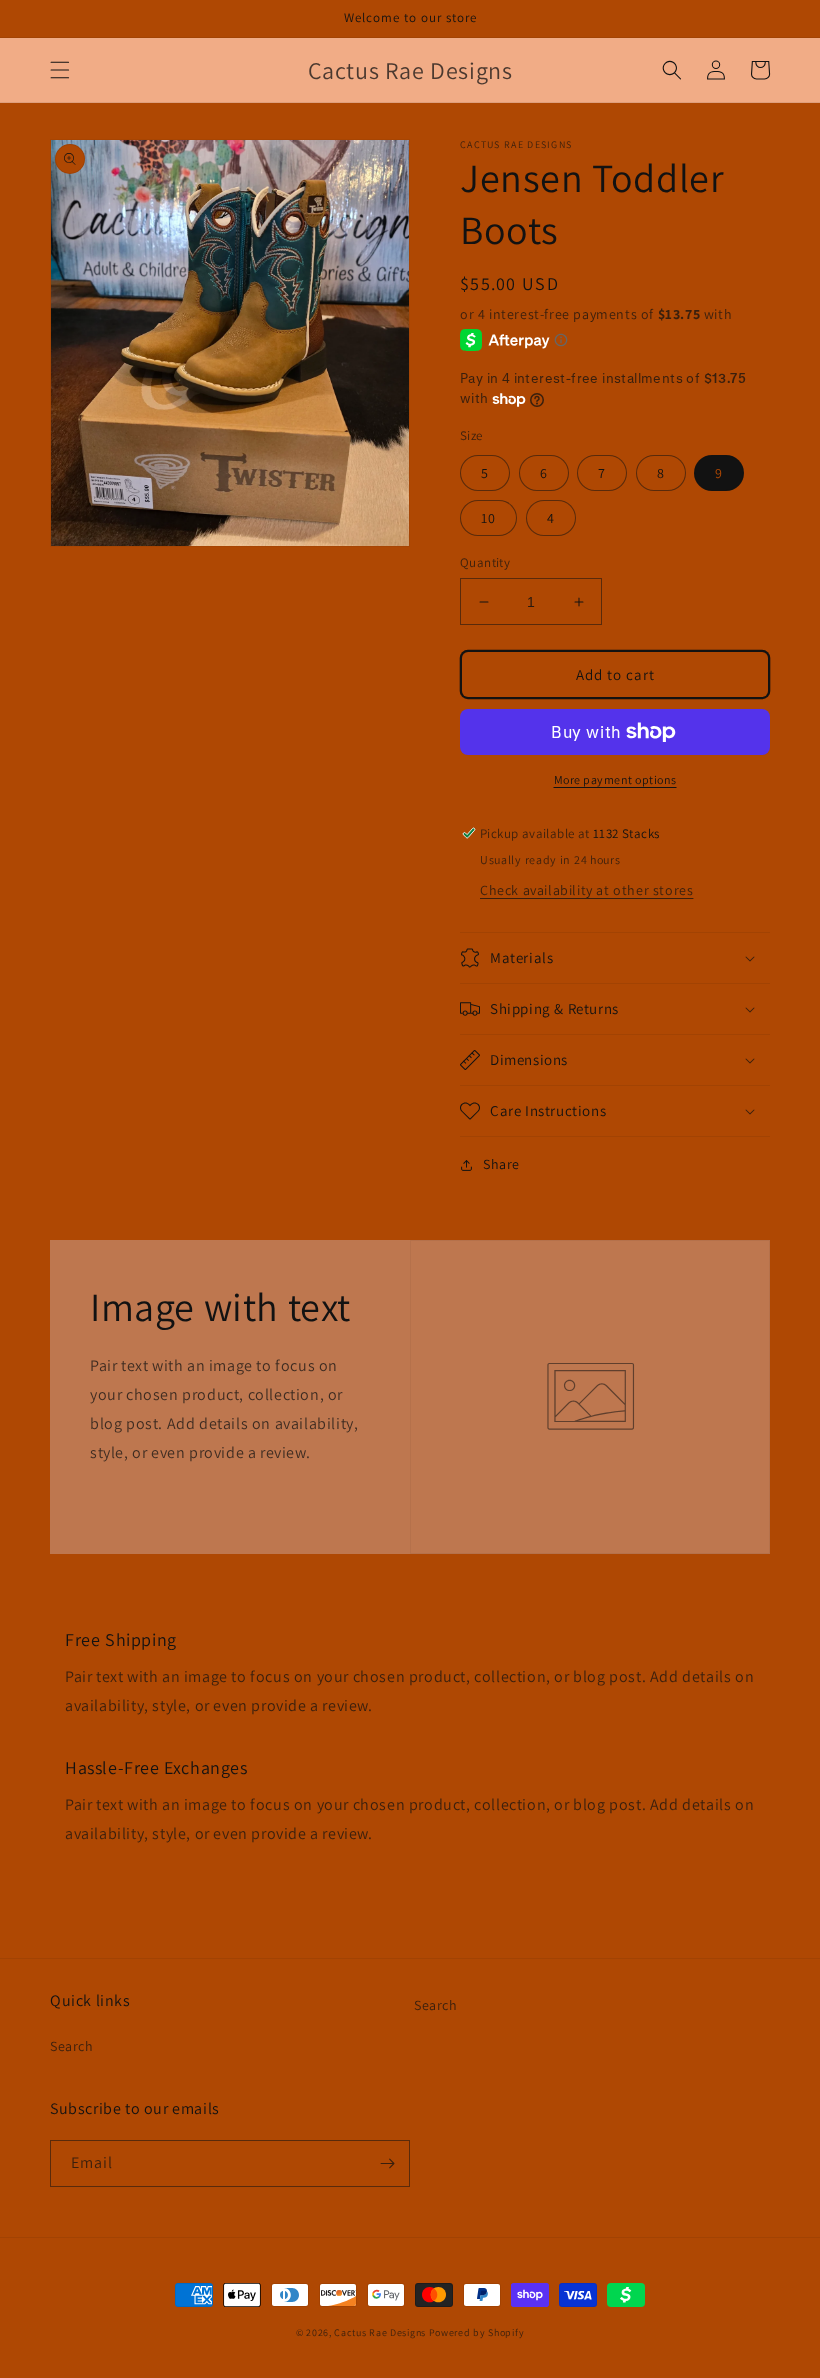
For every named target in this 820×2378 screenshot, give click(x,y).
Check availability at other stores (586, 890)
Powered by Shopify (477, 2332)
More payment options (615, 779)
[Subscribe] (387, 2163)
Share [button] (501, 1164)
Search (72, 2046)
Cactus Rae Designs (380, 2332)
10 (488, 518)
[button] (60, 70)
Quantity (485, 562)
